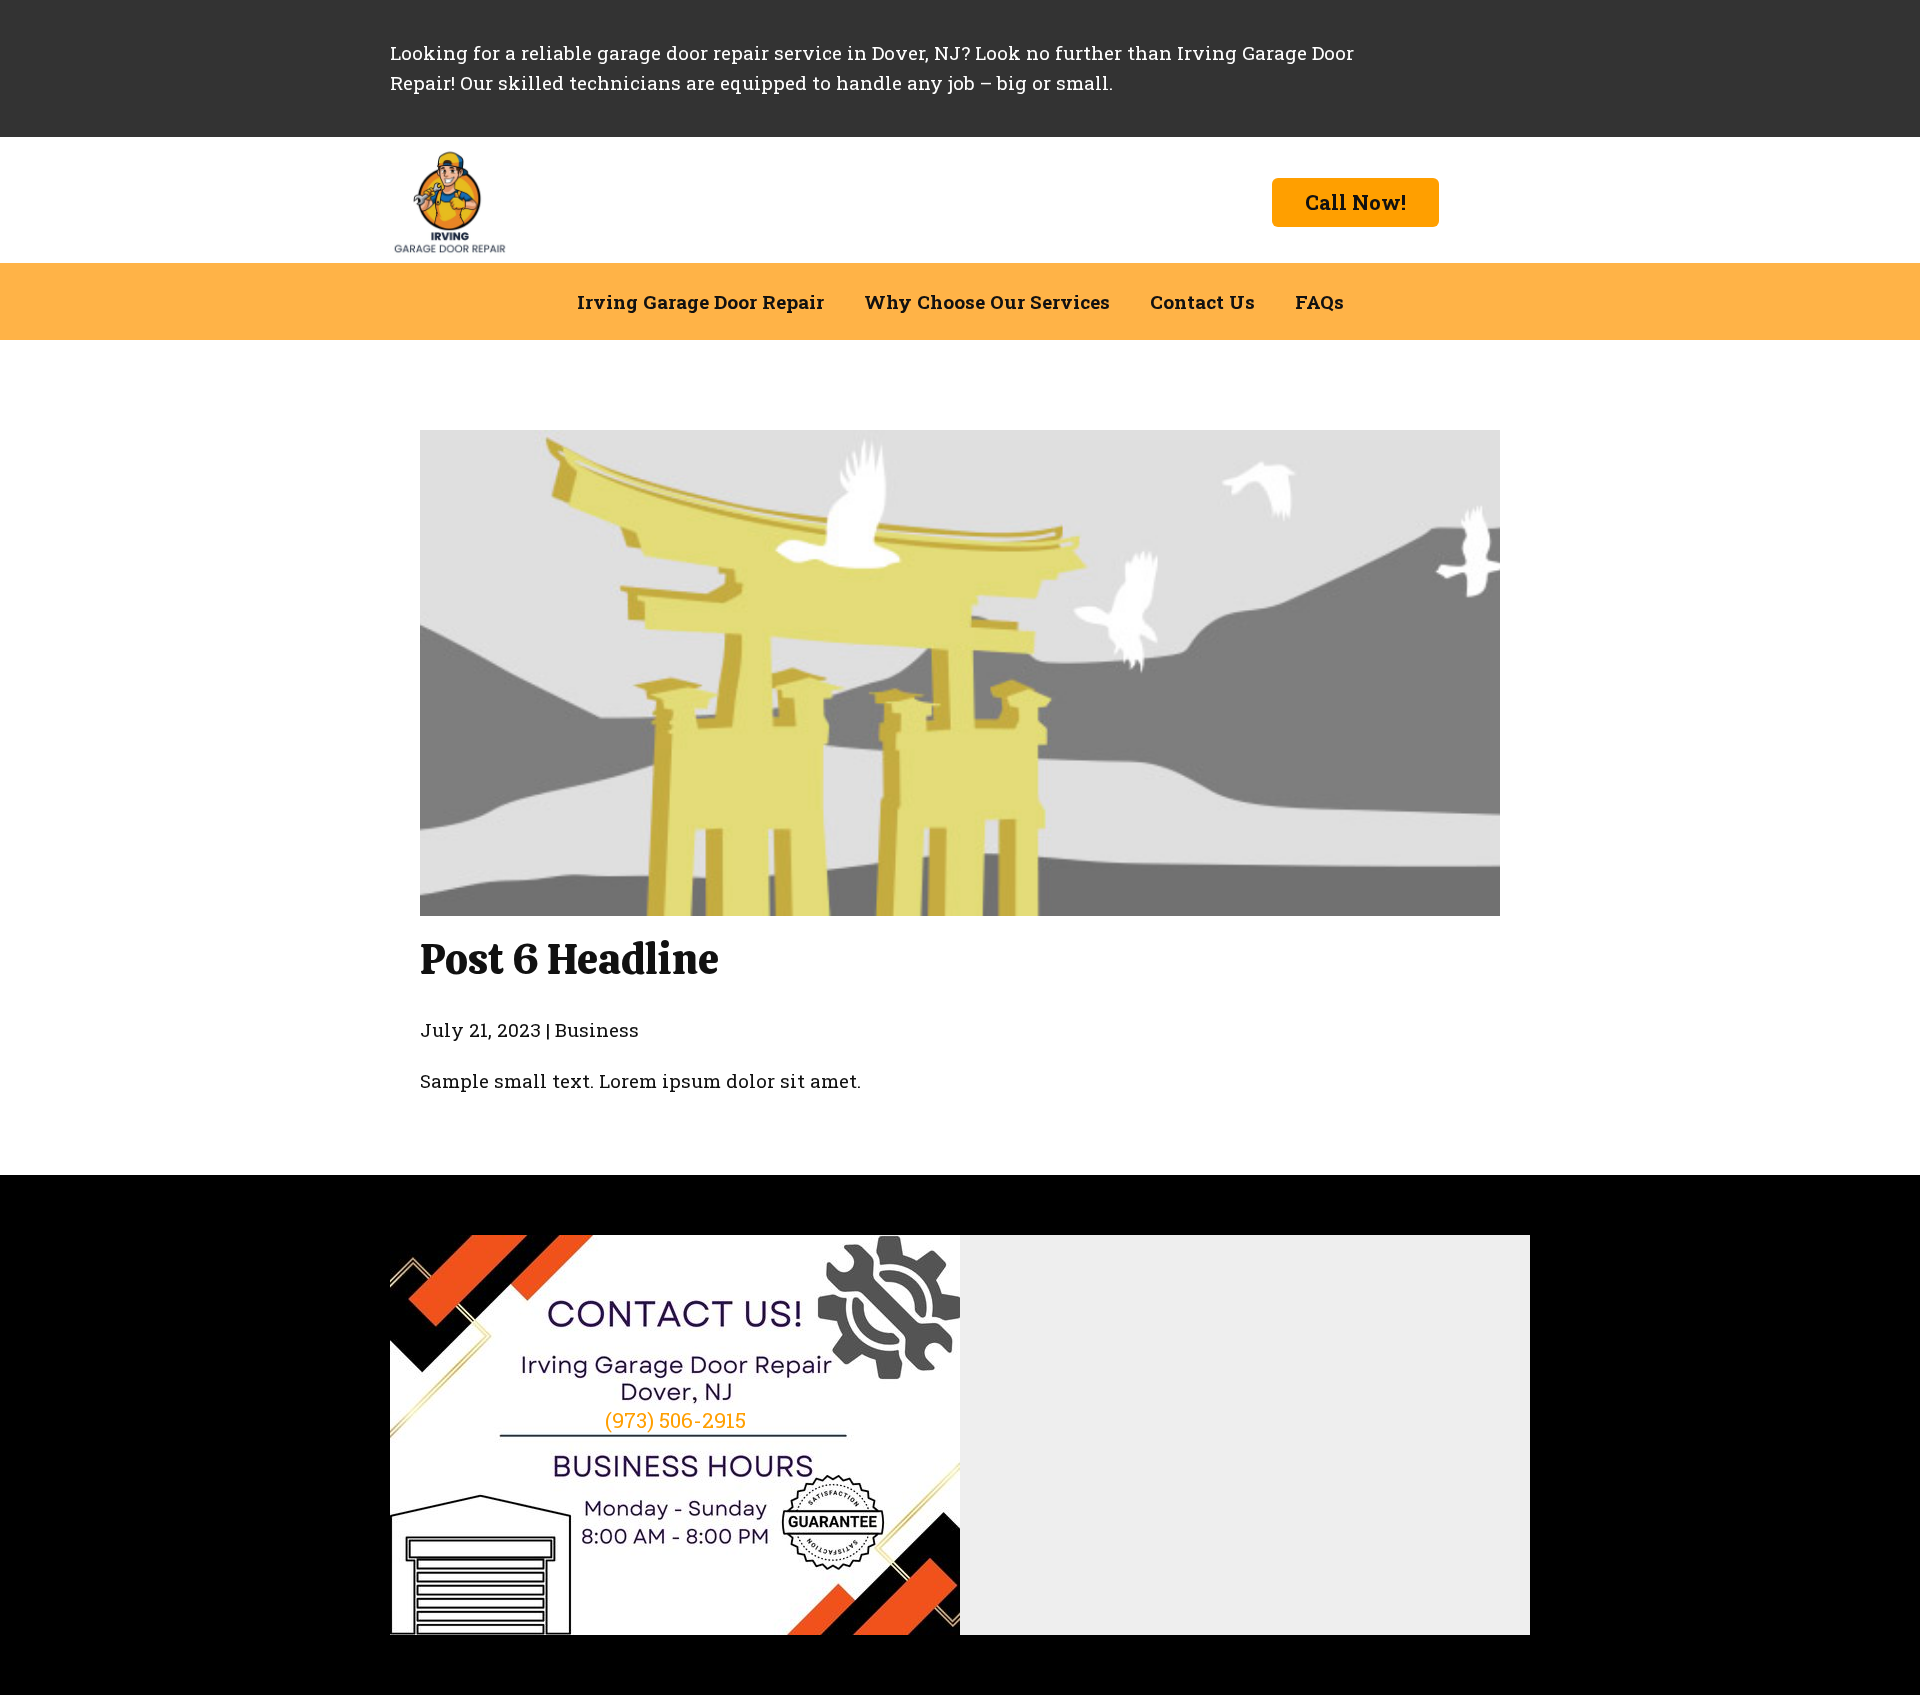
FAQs (1319, 301)
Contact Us (1202, 301)
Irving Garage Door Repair (700, 301)
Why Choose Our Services (987, 301)
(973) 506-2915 (675, 1420)
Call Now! (1355, 202)
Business (597, 1029)
